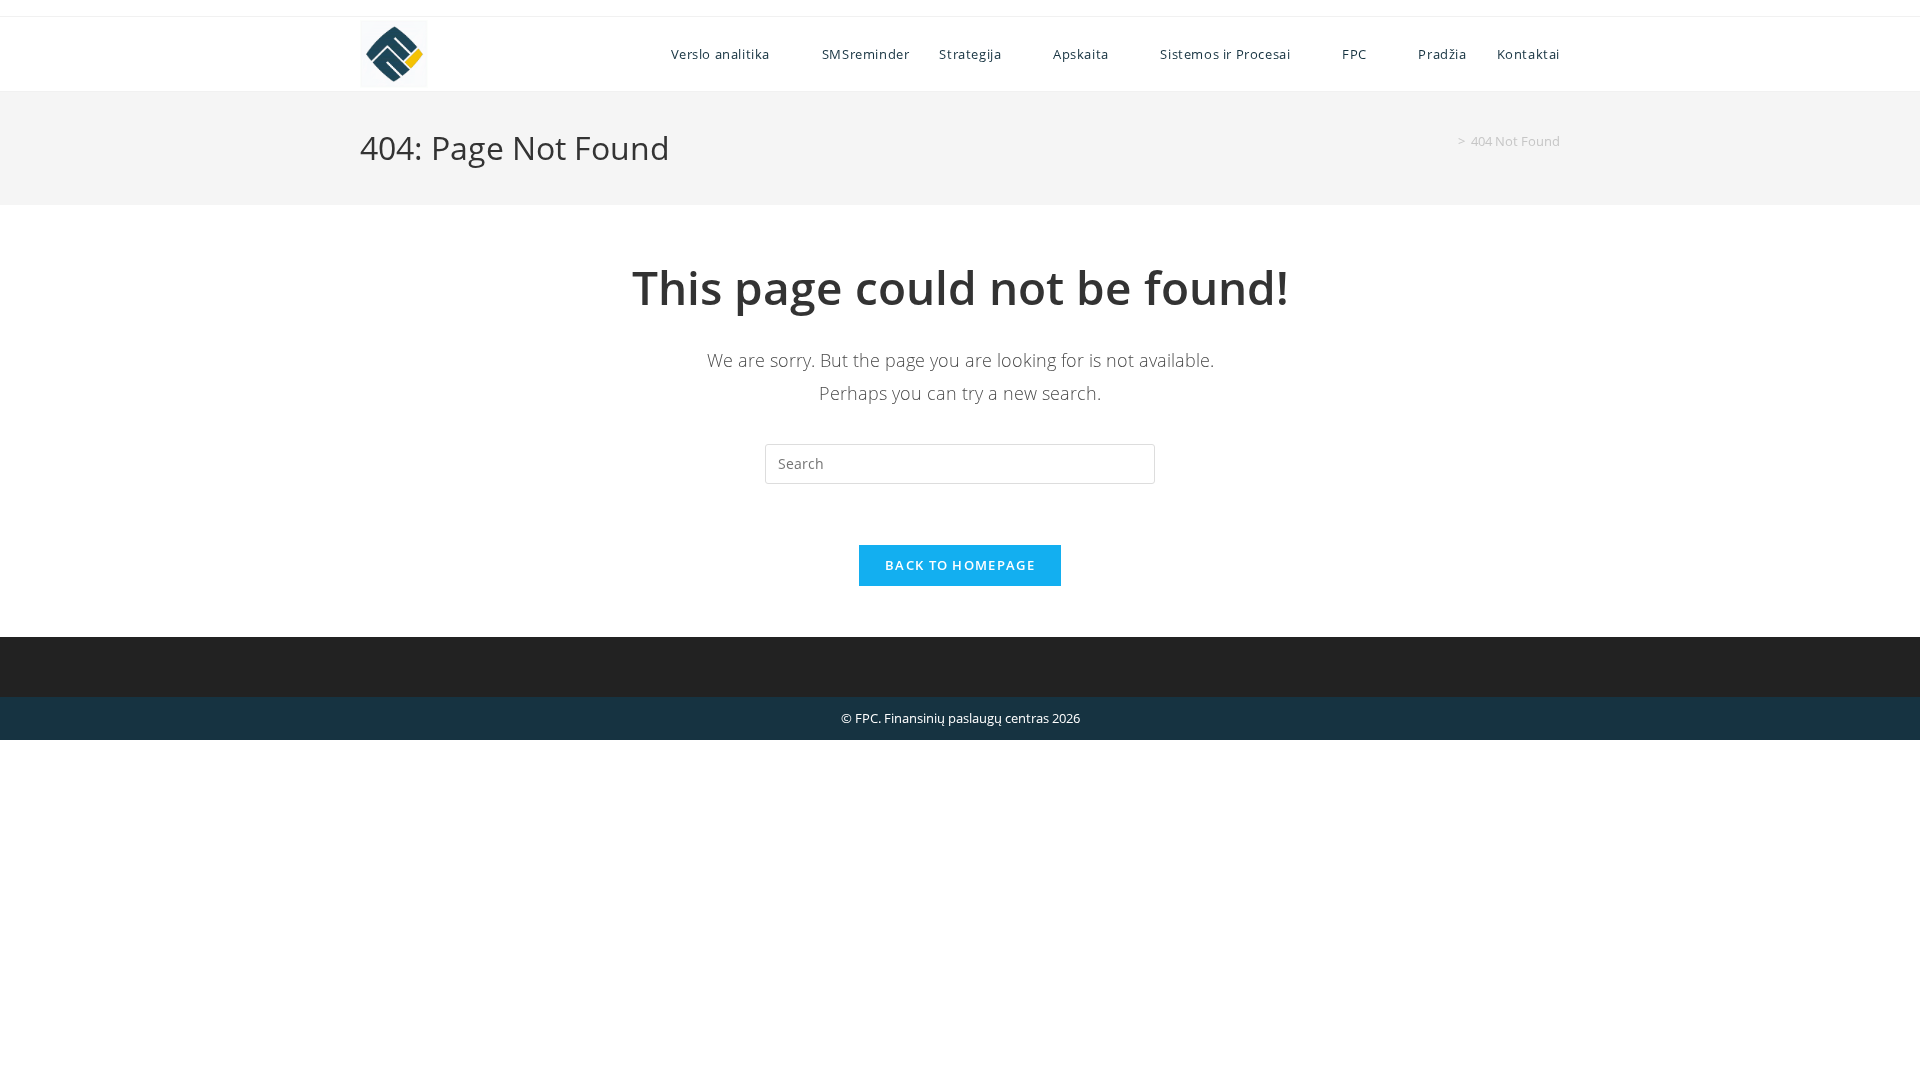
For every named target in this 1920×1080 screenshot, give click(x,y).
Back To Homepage (960, 565)
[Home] (1447, 141)
